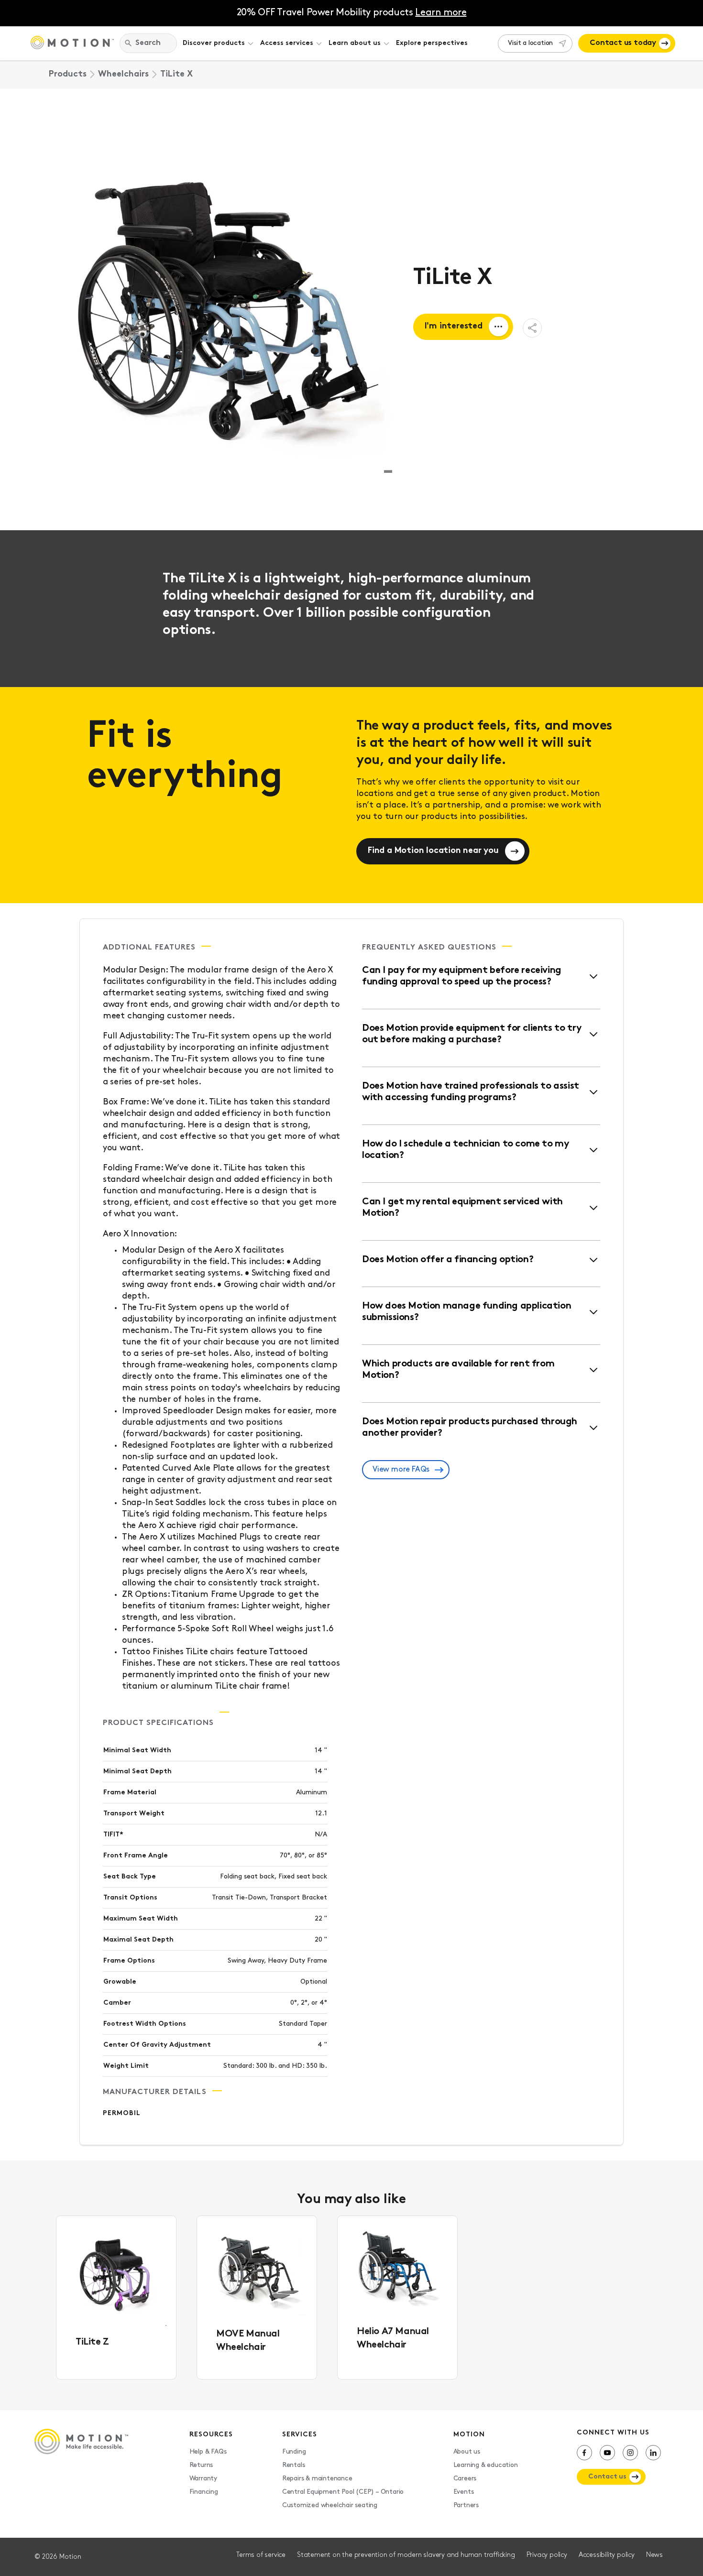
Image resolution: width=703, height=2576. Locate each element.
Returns (201, 2465)
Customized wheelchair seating (330, 2505)
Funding (294, 2452)
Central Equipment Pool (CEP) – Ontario (343, 2492)
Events (464, 2492)
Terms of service (261, 2555)
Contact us (607, 2477)
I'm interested (454, 327)
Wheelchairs (123, 75)
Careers (465, 2479)
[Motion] (72, 44)
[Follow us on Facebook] (584, 2453)
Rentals (294, 2465)
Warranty (203, 2479)
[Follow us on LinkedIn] (653, 2453)
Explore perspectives (432, 43)
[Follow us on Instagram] (630, 2453)
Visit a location (530, 43)
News (654, 2555)
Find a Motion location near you (433, 851)
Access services (287, 43)
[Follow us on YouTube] (607, 2453)
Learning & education (486, 2465)
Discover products (214, 43)
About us (467, 2452)
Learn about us (355, 43)
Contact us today (623, 43)
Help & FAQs (208, 2452)
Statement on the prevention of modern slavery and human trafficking (406, 2555)
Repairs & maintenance (317, 2479)
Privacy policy (547, 2555)
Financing (204, 2492)
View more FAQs (401, 1470)
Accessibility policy (607, 2555)
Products (68, 75)
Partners (466, 2505)
